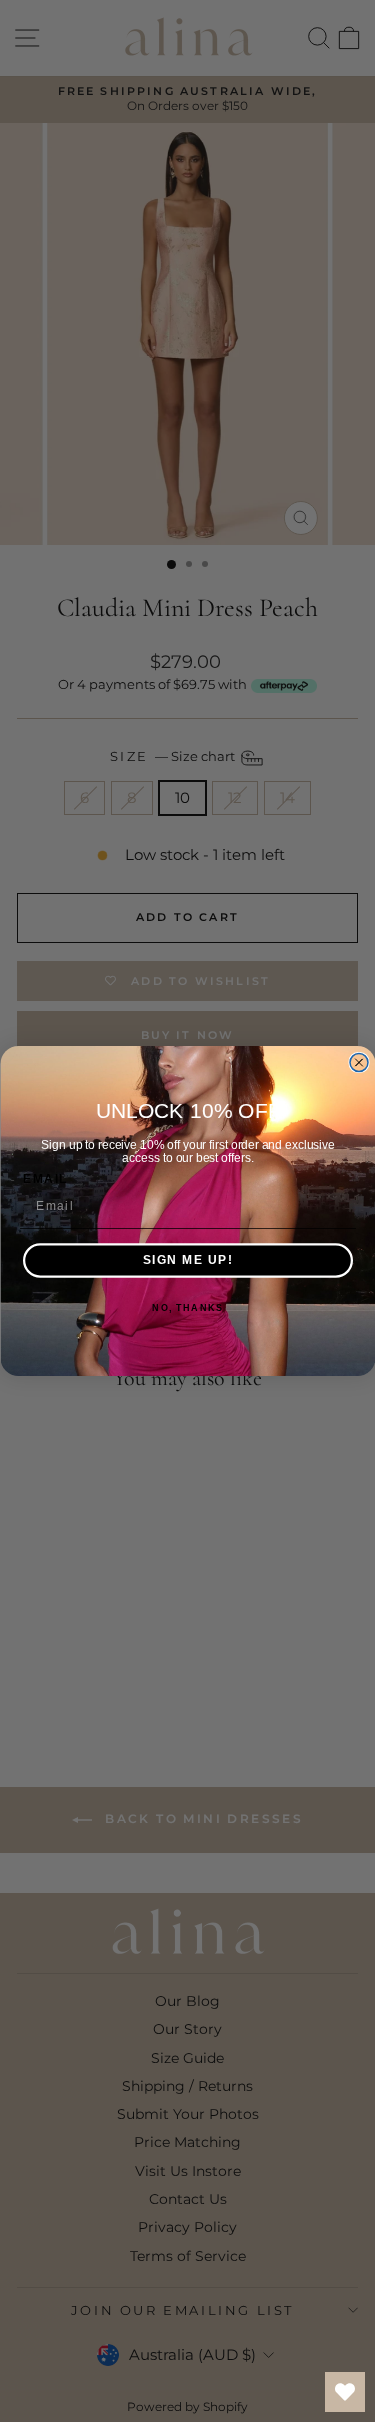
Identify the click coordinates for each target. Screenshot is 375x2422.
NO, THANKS (187, 1308)
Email (45, 1178)
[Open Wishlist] (345, 2392)
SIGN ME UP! (187, 1260)
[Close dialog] (359, 1063)
